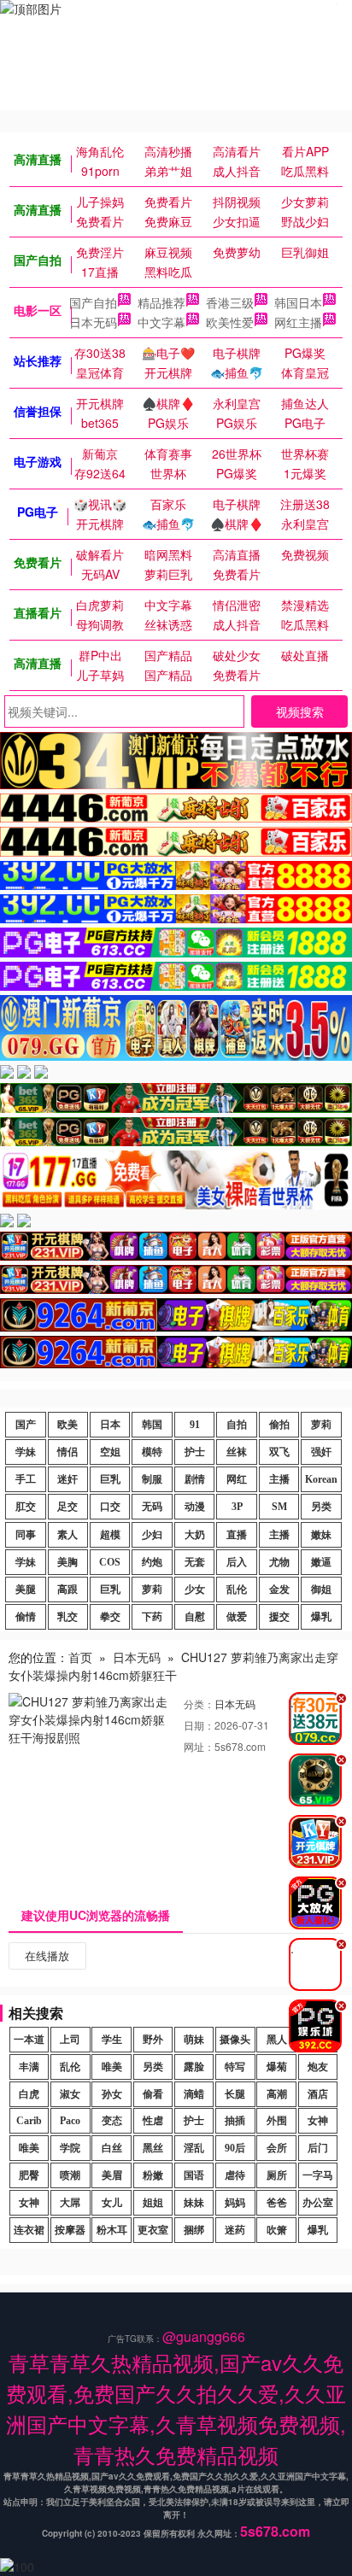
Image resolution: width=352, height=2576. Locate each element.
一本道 (29, 2040)
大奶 (195, 1535)
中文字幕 (161, 322)
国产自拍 (93, 302)
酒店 (318, 2094)
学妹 (26, 1452)
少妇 (152, 1535)
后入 (237, 1562)
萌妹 (194, 2040)
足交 (67, 1507)
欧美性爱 (230, 322)
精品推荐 (161, 302)
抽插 (235, 2121)
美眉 (112, 2175)
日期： (199, 1725)
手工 (26, 1479)
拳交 (110, 1617)
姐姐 (153, 2203)
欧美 (67, 1425)
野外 (153, 2040)
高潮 (277, 2094)
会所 (277, 2148)
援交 (279, 1617)
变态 (112, 2121)
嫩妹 (321, 1535)
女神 (318, 2121)
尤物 (279, 1562)
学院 (70, 2148)
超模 (110, 1535)
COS (110, 1562)
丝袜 (237, 1452)
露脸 (194, 2067)
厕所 (277, 2175)
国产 (26, 1425)
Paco (70, 2121)
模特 (152, 1452)
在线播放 (47, 1955)
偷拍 (279, 1425)
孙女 (112, 2094)
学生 (112, 2040)
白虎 (29, 2094)
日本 (110, 1425)
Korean (321, 1479)
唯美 (112, 2067)
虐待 (235, 2175)
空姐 (110, 1452)
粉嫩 (153, 2175)
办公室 (318, 2203)
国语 (194, 2175)
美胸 (67, 1562)
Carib (29, 2121)
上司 (70, 2040)
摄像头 (235, 2040)
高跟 (67, 1590)
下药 (152, 1617)
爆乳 (321, 1617)
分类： (199, 1704)
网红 (237, 1479)
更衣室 (153, 2230)
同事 (26, 1535)
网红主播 (298, 322)
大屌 (70, 2203)
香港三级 (230, 302)
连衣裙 (29, 2230)
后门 (318, 2148)
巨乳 (110, 1479)
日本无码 (93, 322)
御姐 (321, 1590)
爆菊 (277, 2067)
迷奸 (67, 1479)
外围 (277, 2121)
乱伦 (237, 1590)
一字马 (318, 2175)
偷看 (153, 2094)
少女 (195, 1590)
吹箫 (277, 2230)
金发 (279, 1590)
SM (279, 1507)
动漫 (195, 1507)
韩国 (152, 1425)
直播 (237, 1535)
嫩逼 (321, 1562)
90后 (235, 2148)
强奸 (321, 1452)
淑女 (70, 2094)
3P (237, 1507)
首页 (80, 1657)
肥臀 (29, 2175)
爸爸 (277, 2203)
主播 (279, 1479)
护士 (195, 1452)
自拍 (237, 1425)
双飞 (279, 1452)
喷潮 (70, 2175)
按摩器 (70, 2230)
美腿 (26, 1590)
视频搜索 (300, 711)
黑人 (277, 2040)
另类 (321, 1507)
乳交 (67, 1617)
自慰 (195, 1617)
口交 (110, 1507)
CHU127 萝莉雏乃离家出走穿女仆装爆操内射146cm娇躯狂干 (173, 1666)
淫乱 (194, 2148)
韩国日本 (298, 302)
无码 (152, 1507)
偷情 (26, 1617)
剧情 (195, 1479)
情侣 (67, 1452)
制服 (152, 1479)
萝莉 (321, 1425)
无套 (195, 1562)
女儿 (112, 2203)
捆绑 (194, 2230)
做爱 (237, 1617)
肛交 (26, 1507)
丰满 (29, 2067)
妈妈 (235, 2203)
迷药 (235, 2230)
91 (195, 1425)
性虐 (153, 2121)
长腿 (235, 2094)
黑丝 (153, 2148)
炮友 (318, 2067)
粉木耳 (112, 2230)
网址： (199, 1746)
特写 (235, 2067)
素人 (67, 1535)
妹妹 (194, 2203)
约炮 (152, 1562)
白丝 (112, 2148)
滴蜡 (194, 2094)
